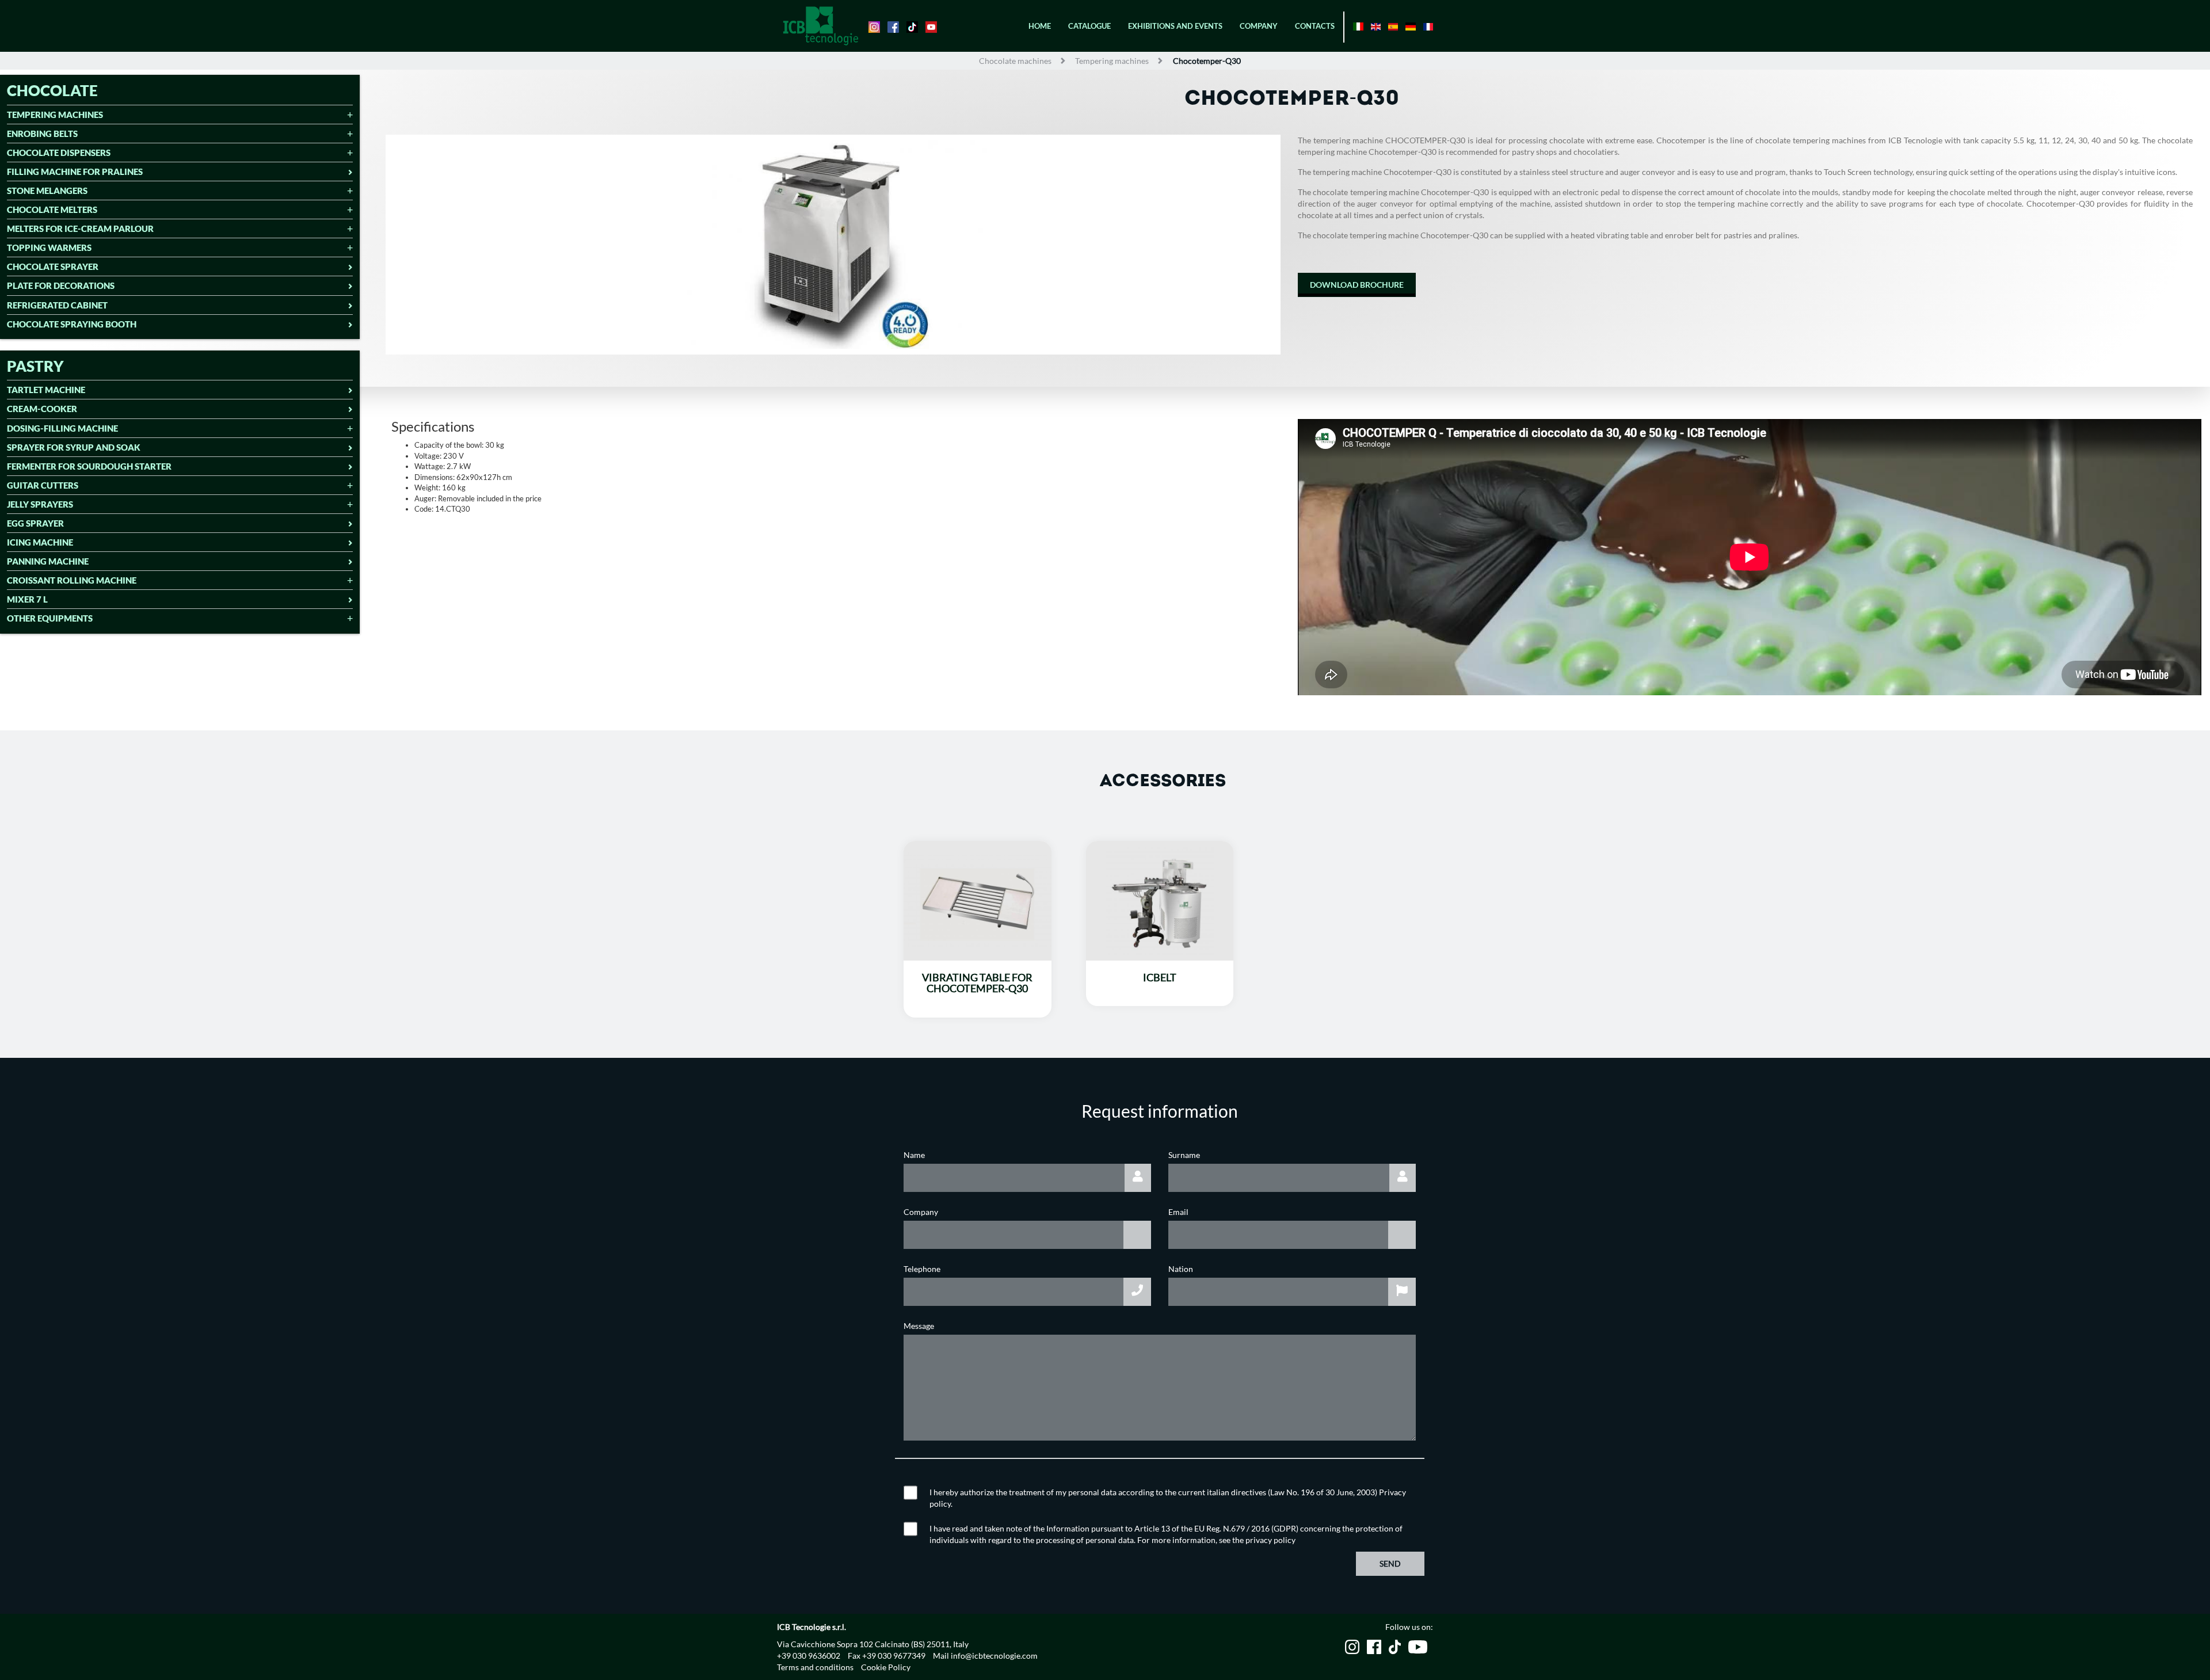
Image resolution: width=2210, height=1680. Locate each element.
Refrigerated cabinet (57, 305)
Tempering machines (1112, 61)
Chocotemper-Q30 (1207, 61)
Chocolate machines (1015, 61)
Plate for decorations (61, 286)
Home (1040, 26)
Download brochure (1357, 285)
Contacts (1315, 26)
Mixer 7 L (27, 599)
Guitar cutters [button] (43, 485)
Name (914, 1155)
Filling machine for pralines (75, 172)
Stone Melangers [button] (47, 191)
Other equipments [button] (50, 618)
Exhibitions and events (1175, 26)
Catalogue (1089, 26)
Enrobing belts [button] (42, 134)
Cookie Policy (886, 1667)
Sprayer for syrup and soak (74, 447)
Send (1390, 1563)
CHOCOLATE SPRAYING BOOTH (72, 324)
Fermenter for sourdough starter (89, 466)
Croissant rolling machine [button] (72, 580)
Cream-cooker (42, 409)
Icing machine (40, 542)
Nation (1181, 1269)
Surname (1184, 1155)
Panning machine (48, 561)
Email (1178, 1212)
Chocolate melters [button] (52, 210)
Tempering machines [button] (55, 115)
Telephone (922, 1269)
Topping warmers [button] (49, 248)
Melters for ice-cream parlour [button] (80, 229)
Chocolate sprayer (53, 267)
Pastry (35, 366)
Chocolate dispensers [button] (59, 153)
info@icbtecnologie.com (994, 1656)
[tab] (180, 116)
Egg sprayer (35, 523)
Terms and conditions (815, 1667)
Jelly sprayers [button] (40, 504)
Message (919, 1326)
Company (1259, 26)
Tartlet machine (46, 390)
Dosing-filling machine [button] (62, 428)
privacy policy (1270, 1540)
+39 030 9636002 (809, 1656)
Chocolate (52, 90)
